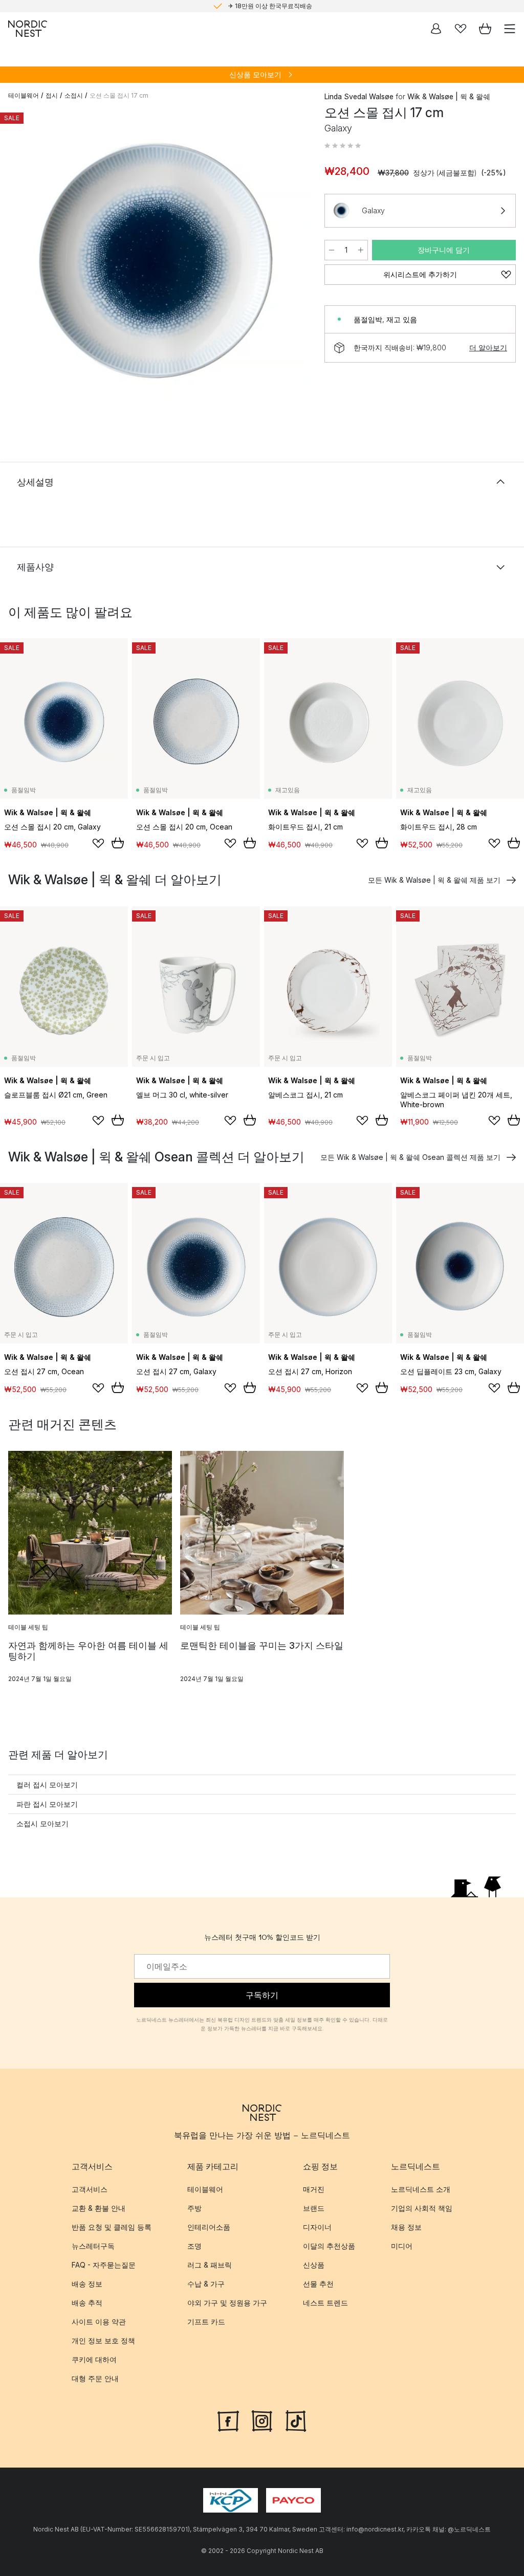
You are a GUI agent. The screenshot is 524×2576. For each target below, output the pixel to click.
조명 (194, 2246)
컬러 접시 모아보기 (47, 1785)
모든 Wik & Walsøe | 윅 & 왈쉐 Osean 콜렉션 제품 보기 (410, 1157)
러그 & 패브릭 (210, 2265)
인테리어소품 (209, 2227)
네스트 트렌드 (325, 2303)
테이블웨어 (24, 95)
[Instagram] (262, 2420)
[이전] (18, 266)
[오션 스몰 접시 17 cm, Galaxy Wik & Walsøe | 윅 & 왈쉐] (156, 264)
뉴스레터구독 (93, 2246)
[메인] (28, 29)
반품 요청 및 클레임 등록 (112, 2227)
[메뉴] (510, 29)
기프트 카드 (206, 2322)
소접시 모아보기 (42, 1823)
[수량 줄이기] (332, 250)
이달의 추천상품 (329, 2246)
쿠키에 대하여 (94, 2359)
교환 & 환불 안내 (99, 2208)
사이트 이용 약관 (99, 2322)
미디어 (402, 2246)
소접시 (74, 95)
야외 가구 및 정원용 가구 (227, 2303)
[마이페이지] (436, 29)
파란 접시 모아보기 (47, 1804)
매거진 (314, 2189)
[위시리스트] (461, 29)
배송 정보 (87, 2284)
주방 (194, 2208)
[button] (343, 146)
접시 (52, 95)
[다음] (294, 266)
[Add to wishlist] (98, 843)
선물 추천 (318, 2284)
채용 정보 (406, 2227)
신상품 (314, 2265)
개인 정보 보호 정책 (103, 2340)
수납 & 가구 (206, 2284)
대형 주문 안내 (95, 2378)
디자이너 (317, 2227)
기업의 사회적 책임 (422, 2208)
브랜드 (314, 2208)
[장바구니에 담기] (118, 843)
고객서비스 (90, 2189)
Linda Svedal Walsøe (359, 96)
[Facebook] (228, 2420)
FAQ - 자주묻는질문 (104, 2265)
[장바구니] (485, 29)
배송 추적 (87, 2303)
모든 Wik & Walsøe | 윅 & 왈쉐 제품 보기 (434, 880)
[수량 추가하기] (361, 250)
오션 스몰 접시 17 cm (119, 95)
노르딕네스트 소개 (421, 2189)
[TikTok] (296, 2420)
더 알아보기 (488, 348)
